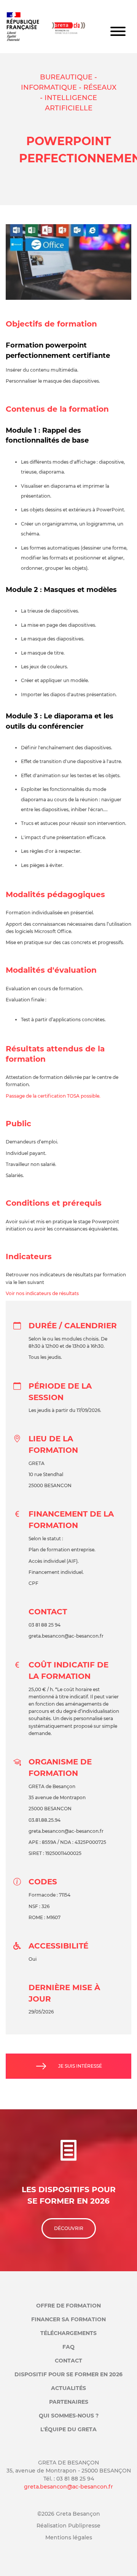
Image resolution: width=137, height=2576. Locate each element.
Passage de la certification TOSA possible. (53, 1096)
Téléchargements (68, 2333)
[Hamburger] (118, 32)
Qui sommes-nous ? (69, 2416)
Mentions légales (69, 2537)
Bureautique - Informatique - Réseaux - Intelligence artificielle (69, 93)
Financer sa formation (68, 2319)
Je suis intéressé (80, 2066)
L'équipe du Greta (68, 2429)
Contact (68, 2361)
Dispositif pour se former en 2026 (68, 2374)
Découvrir (69, 2228)
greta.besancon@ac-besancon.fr (68, 2487)
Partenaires (69, 2402)
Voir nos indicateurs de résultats (42, 1293)
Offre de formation (68, 2306)
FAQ (68, 2347)
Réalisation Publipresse (68, 2526)
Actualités (68, 2388)
